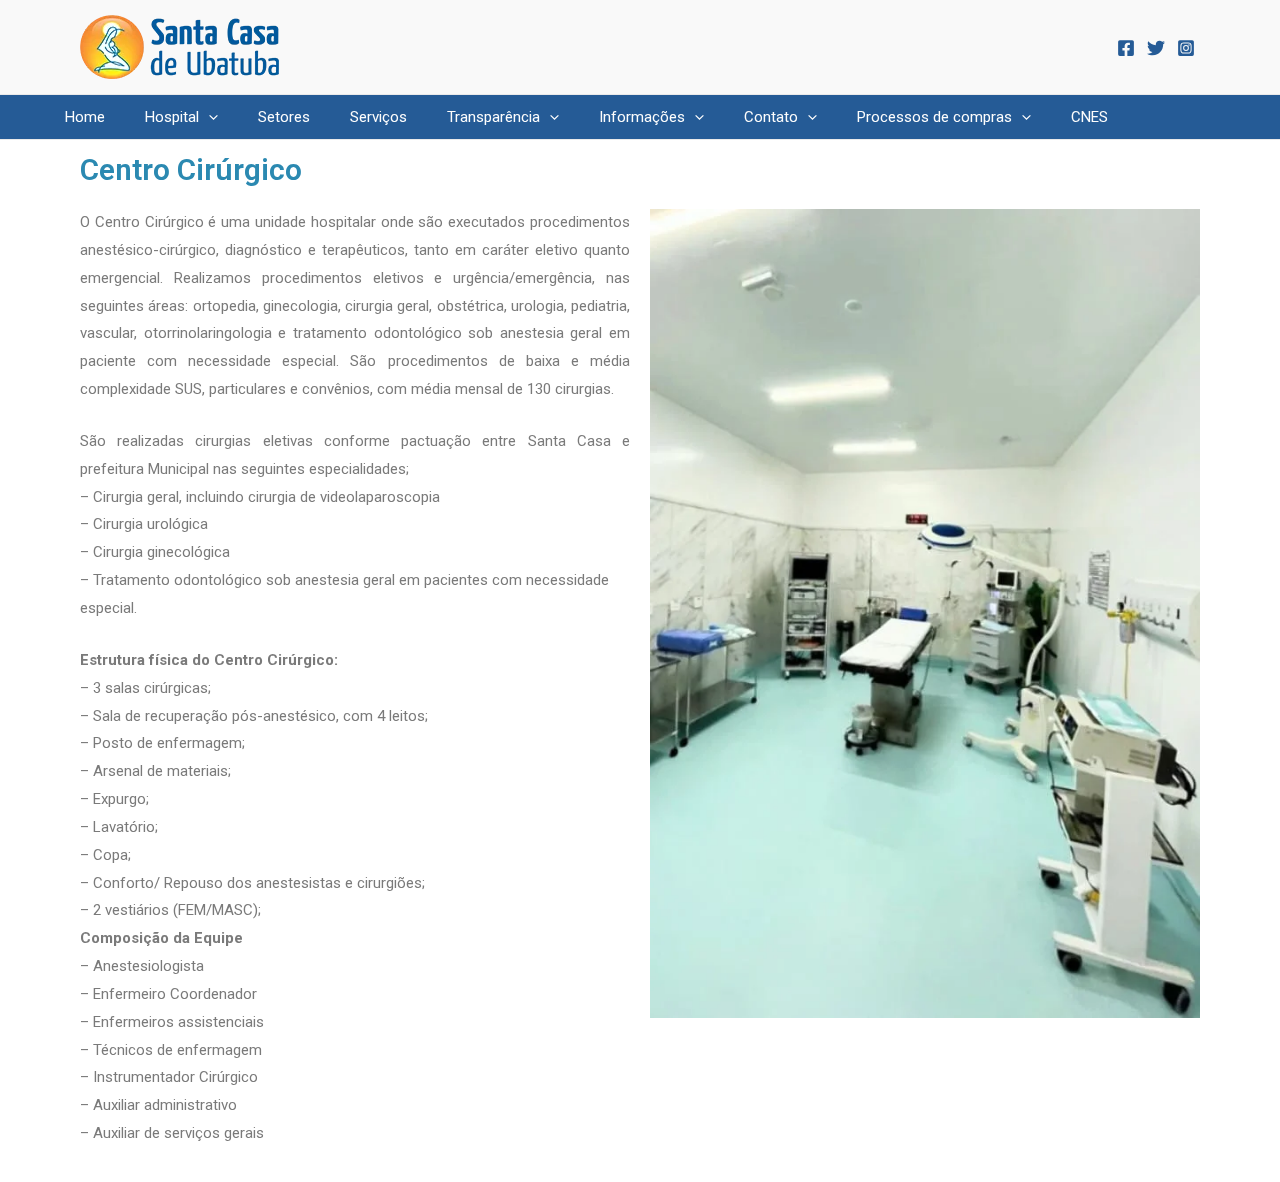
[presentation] (208, 117)
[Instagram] (1186, 48)
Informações (642, 117)
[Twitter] (1156, 48)
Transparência (493, 117)
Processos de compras (934, 117)
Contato (771, 117)
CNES (1089, 117)
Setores (284, 117)
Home (85, 117)
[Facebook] (1126, 48)
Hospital (172, 117)
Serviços (378, 117)
